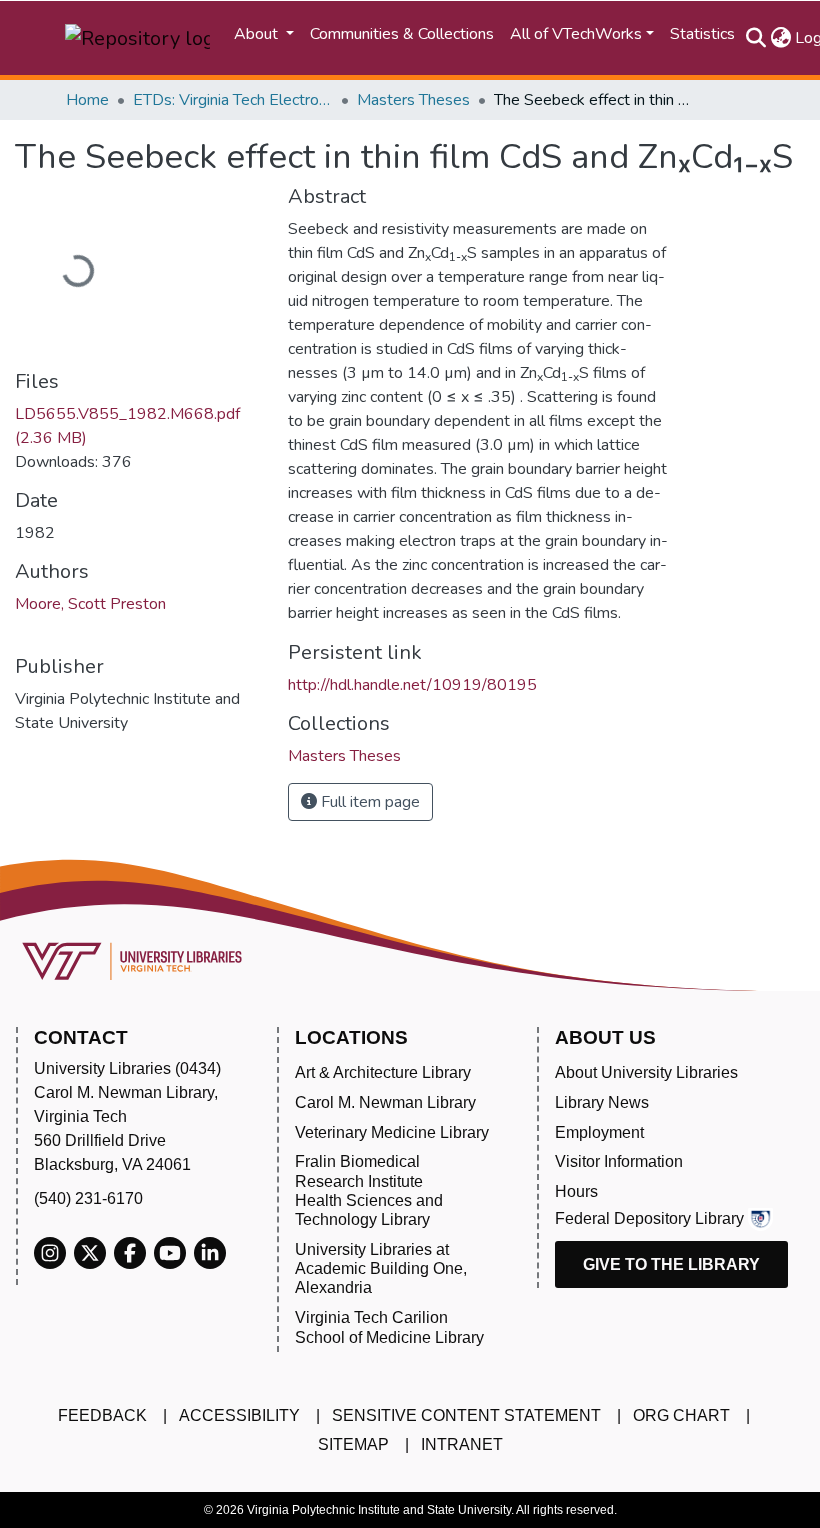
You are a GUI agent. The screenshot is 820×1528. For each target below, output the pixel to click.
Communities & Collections (402, 34)
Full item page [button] (368, 802)
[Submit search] (755, 38)
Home (87, 100)
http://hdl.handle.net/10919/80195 (412, 685)
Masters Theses (413, 100)
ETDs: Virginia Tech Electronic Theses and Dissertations (233, 100)
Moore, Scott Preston (90, 604)
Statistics (702, 34)
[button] (780, 38)
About (258, 34)
